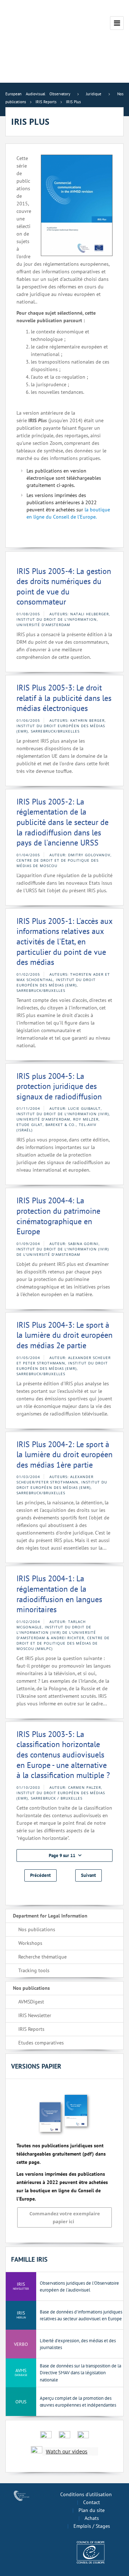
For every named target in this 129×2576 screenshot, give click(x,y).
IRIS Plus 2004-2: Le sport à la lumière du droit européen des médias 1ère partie (64, 1455)
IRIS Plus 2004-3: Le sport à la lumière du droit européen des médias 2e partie (64, 1335)
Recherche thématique (42, 1957)
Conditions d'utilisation (86, 2494)
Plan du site (92, 2510)
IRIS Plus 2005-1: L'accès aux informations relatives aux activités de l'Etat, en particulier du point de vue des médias (64, 942)
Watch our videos (67, 2451)
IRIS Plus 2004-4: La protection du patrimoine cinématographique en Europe (58, 1216)
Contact (92, 2502)
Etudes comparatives (41, 2043)
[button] (64, 1855)
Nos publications (37, 1929)
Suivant (89, 1875)
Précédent (40, 1875)
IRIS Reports (31, 2029)
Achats (92, 2518)
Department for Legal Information (50, 1916)
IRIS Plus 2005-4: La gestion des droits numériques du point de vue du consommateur (64, 587)
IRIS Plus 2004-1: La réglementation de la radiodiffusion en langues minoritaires (59, 1594)
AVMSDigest (31, 2002)
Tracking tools (34, 1970)
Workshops (30, 1943)
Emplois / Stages (92, 2526)
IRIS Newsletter (35, 2015)
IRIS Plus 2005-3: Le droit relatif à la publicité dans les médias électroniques (64, 698)
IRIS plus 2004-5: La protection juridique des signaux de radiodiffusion (59, 1086)
